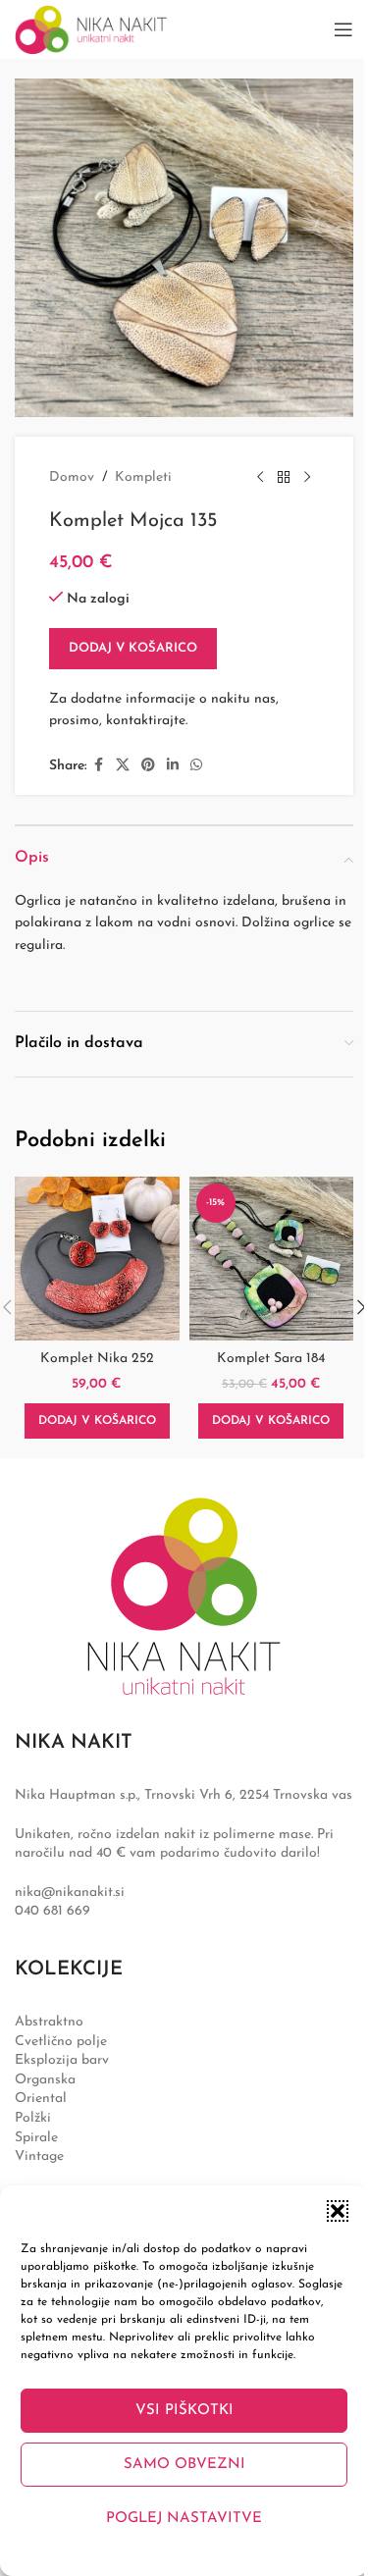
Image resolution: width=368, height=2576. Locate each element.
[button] (338, 2211)
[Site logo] (91, 29)
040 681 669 (53, 1911)
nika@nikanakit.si (70, 1893)
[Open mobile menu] (343, 29)
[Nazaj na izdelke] (284, 478)
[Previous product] (260, 478)
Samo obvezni (184, 2465)
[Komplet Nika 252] (97, 1259)
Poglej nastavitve (184, 2519)
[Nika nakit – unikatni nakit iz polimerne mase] (184, 1596)
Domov (72, 477)
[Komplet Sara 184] (272, 1259)
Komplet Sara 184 (271, 1359)
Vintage (39, 2156)
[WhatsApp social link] (196, 766)
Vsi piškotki (184, 2411)
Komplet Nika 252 (97, 1359)
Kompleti (143, 477)
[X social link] (123, 766)
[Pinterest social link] (148, 766)
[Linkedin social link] (173, 766)
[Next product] (307, 478)
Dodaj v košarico (133, 648)
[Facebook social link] (98, 766)
